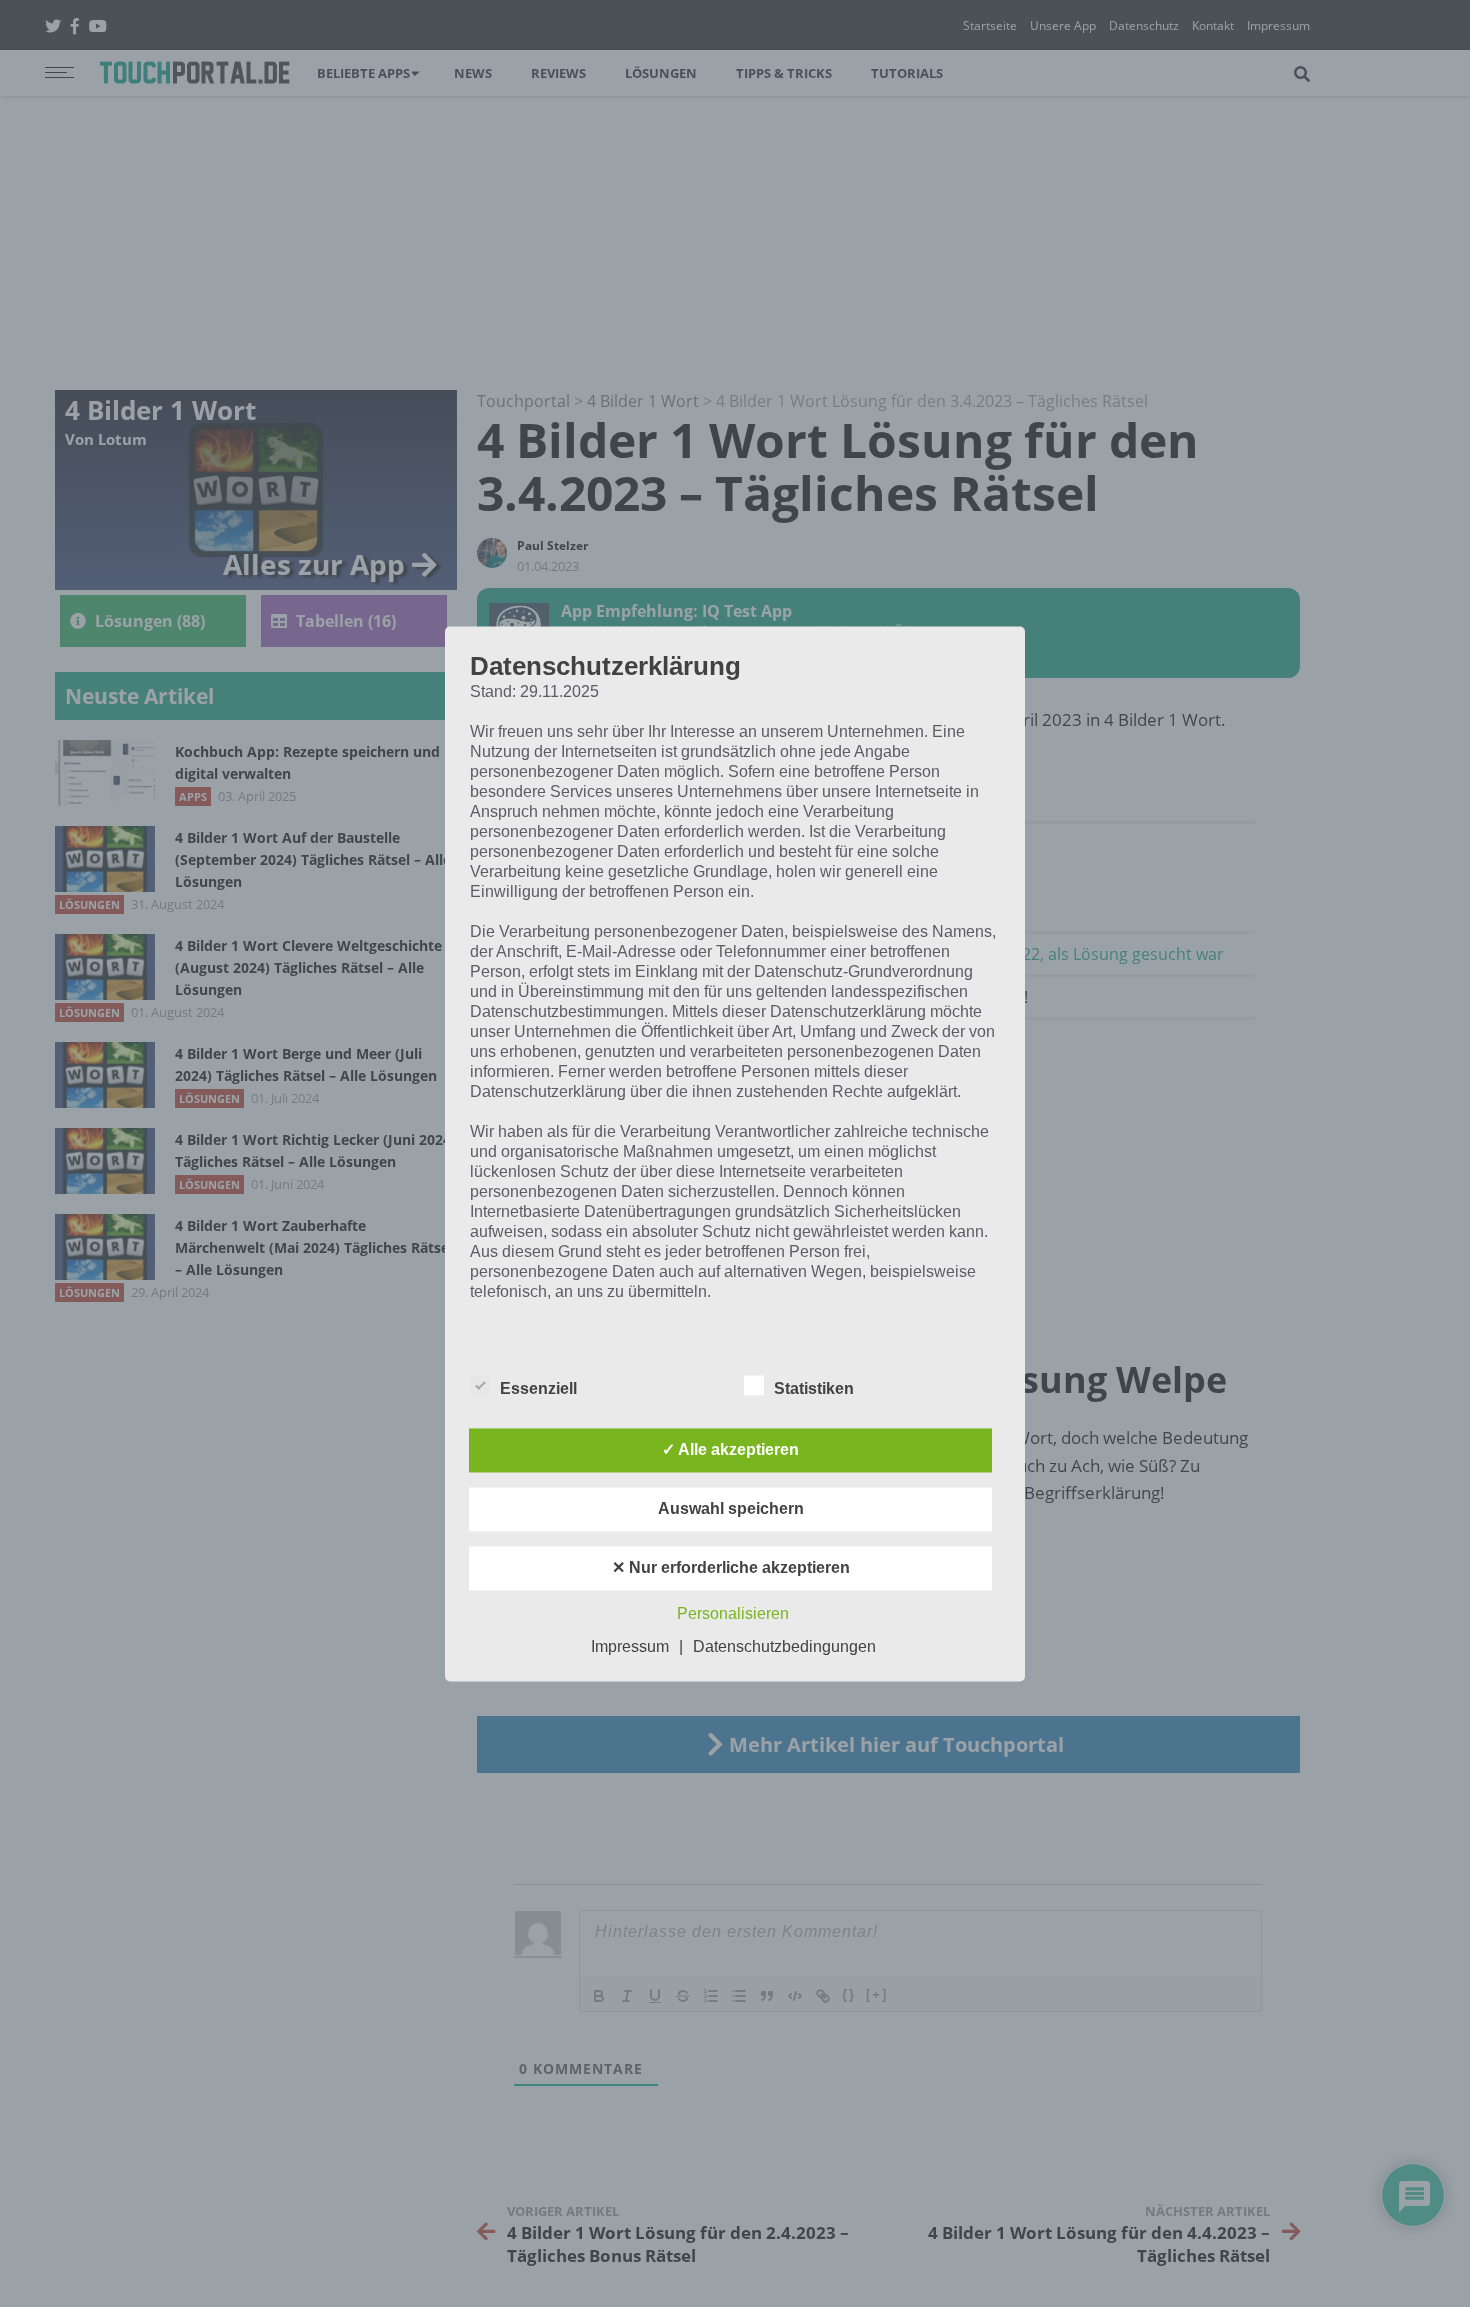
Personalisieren (733, 1613)
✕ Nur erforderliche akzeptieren (731, 1567)
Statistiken (814, 1388)
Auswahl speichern (731, 1508)
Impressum (630, 1646)
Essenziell (538, 1388)
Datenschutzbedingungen (784, 1646)
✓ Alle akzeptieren (730, 1449)
